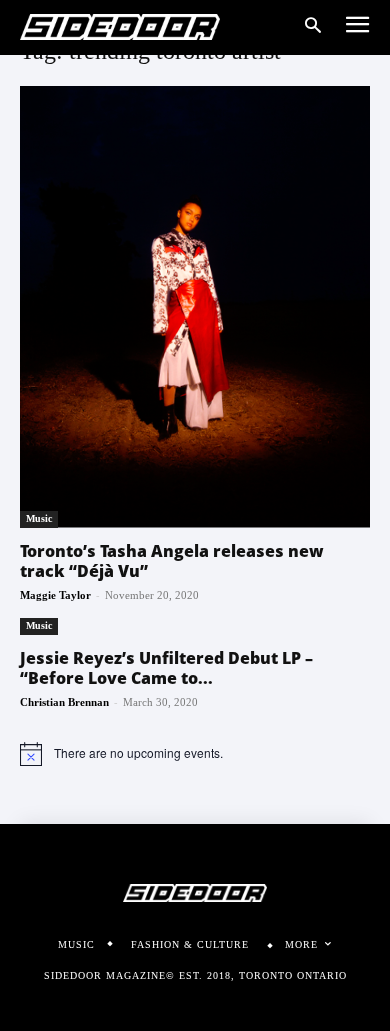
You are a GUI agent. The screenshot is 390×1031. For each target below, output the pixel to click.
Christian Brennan (64, 702)
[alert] (195, 754)
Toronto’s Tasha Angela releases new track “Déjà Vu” (172, 561)
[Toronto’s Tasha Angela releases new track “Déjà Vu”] (195, 307)
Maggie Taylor (55, 595)
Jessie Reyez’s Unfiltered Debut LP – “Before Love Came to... (166, 668)
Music (39, 518)
